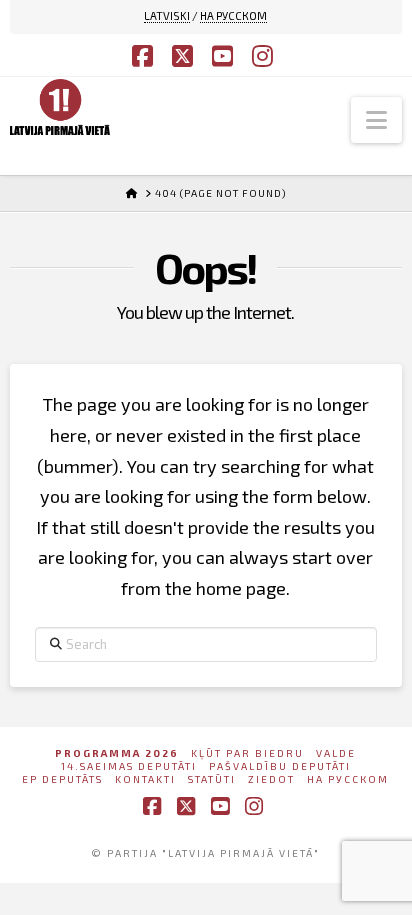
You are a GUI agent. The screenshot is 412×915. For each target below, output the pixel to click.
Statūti (212, 779)
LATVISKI (167, 15)
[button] (376, 120)
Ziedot (271, 779)
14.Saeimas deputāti (129, 766)
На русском (348, 779)
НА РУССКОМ (233, 15)
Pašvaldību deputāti (280, 766)
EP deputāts (62, 779)
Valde (336, 753)
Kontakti (145, 779)
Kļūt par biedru (247, 753)
